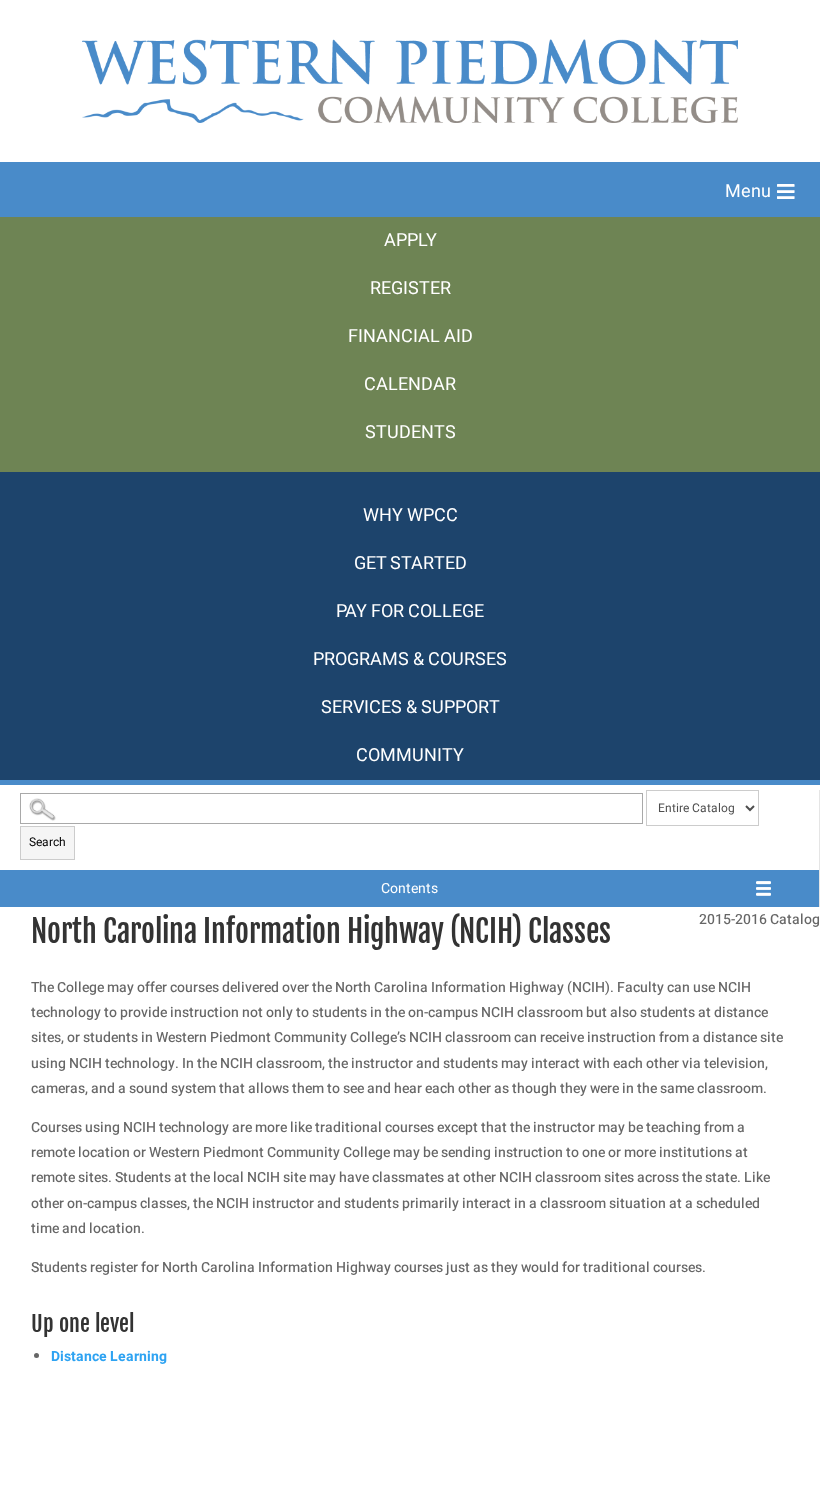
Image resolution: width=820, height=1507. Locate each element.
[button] (760, 192)
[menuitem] (410, 241)
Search (47, 842)
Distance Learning (109, 1356)
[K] (410, 482)
